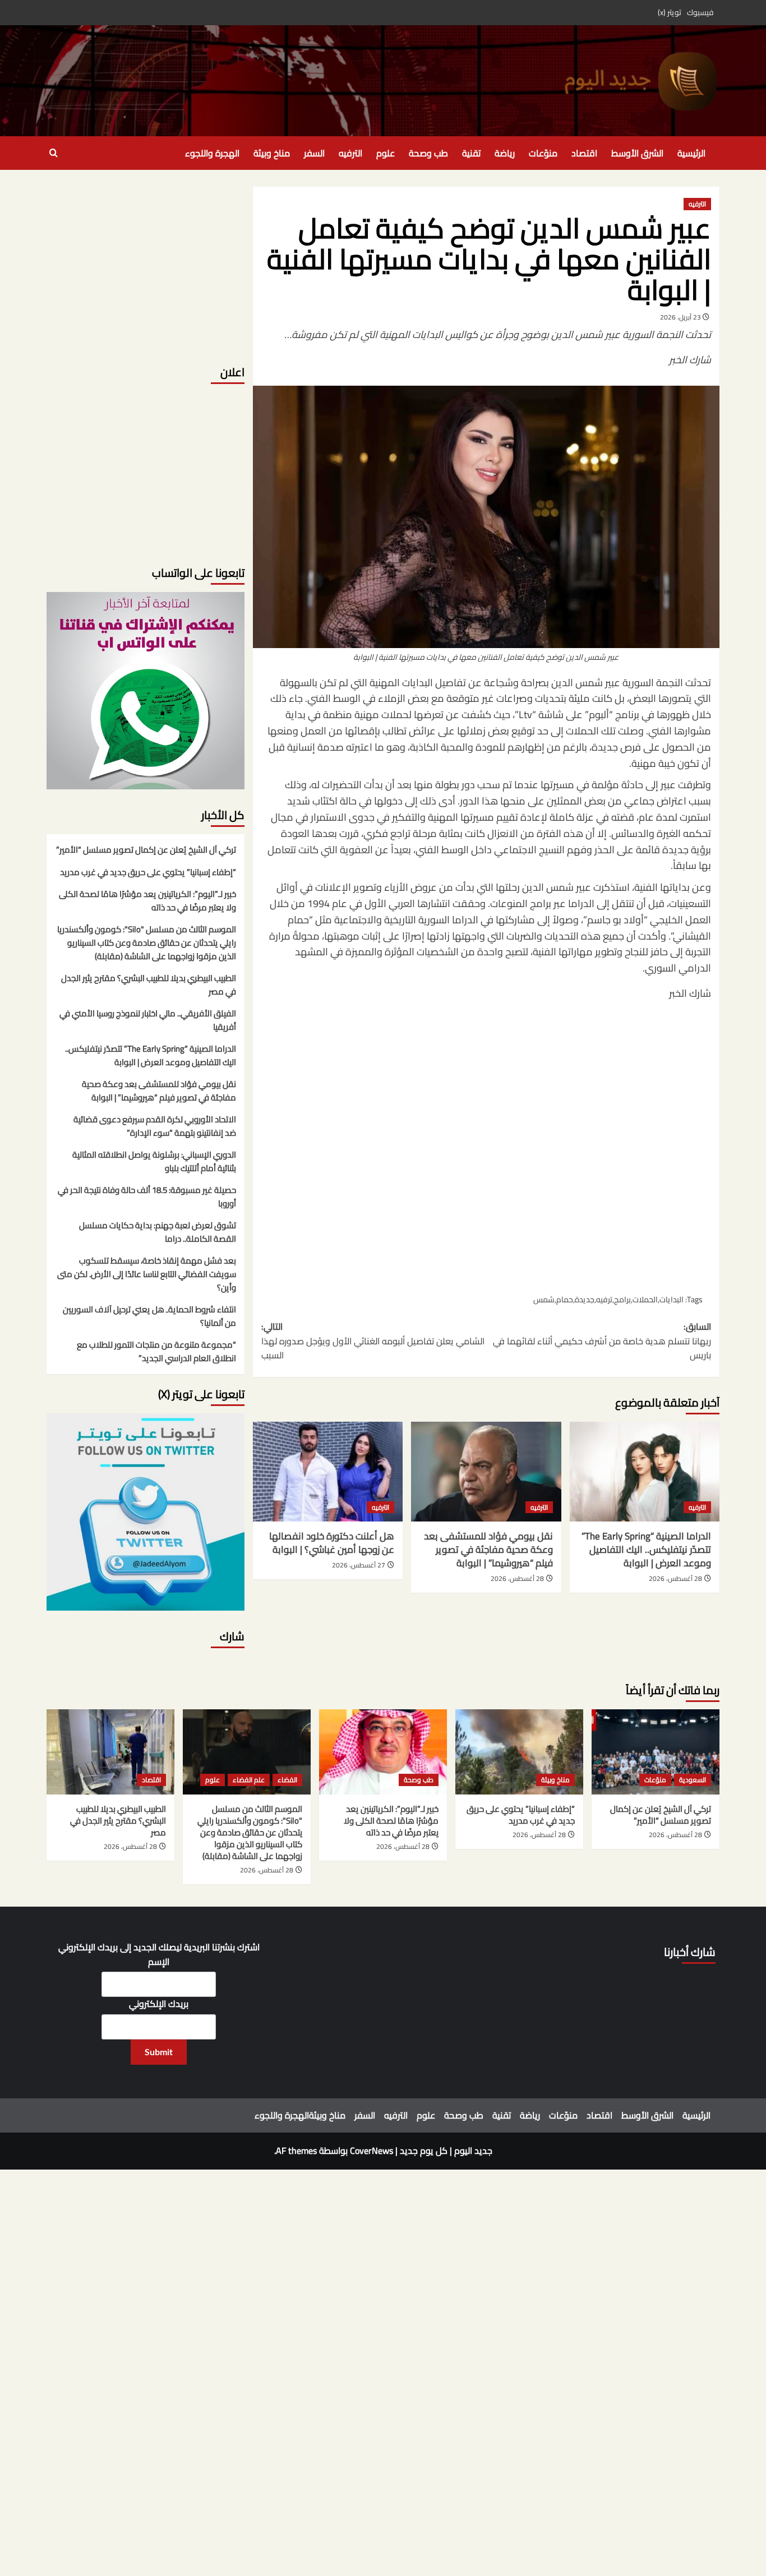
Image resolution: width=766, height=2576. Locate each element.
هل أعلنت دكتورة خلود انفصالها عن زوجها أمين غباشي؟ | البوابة (332, 1543)
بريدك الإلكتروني (159, 2004)
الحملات (645, 1299)
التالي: (373, 1341)
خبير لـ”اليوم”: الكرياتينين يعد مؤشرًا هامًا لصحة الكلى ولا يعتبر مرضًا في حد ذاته (147, 901)
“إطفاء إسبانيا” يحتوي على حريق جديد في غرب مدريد (148, 873)
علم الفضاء (249, 1780)
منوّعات (543, 153)
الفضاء (287, 1780)
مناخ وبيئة (272, 153)
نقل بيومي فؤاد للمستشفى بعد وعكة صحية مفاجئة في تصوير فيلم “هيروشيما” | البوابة (488, 1550)
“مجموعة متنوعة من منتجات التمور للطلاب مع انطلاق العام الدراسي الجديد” (156, 1352)
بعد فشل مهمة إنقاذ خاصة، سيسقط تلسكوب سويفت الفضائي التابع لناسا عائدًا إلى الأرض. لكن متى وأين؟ (147, 1275)
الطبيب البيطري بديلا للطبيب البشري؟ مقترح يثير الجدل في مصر (149, 986)
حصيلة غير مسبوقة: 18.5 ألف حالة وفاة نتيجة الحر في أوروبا (147, 1197)
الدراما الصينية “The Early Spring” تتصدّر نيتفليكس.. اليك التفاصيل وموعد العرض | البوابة (646, 1550)
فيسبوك (700, 12)
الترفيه (350, 153)
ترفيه (604, 1299)
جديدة (585, 1299)
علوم (386, 153)
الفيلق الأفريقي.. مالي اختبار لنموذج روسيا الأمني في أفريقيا (148, 1021)
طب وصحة (428, 153)
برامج (622, 1299)
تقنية (471, 153)
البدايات (672, 1299)
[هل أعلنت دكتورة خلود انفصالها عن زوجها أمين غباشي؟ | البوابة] (328, 1472)
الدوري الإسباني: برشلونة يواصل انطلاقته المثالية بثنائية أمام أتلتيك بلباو (154, 1162)
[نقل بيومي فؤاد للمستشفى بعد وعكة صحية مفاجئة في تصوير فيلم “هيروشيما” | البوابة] (486, 1472)
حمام (565, 1299)
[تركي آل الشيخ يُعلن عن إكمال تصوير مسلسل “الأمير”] (656, 1752)
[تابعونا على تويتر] (146, 690)
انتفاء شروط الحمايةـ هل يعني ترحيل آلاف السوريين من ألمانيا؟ (149, 1317)
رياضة (505, 153)
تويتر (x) (670, 12)
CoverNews (372, 2150)
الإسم (159, 1962)
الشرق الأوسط (637, 153)
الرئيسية (691, 153)
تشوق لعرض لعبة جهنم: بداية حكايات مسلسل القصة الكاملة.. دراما (158, 1233)
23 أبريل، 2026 (680, 317)
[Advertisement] (486, 1146)
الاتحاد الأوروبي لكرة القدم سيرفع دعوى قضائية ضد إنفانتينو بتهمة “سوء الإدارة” (155, 1127)
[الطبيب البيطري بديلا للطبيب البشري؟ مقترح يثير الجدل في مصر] (110, 1752)
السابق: (602, 1341)
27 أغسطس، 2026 (359, 1565)
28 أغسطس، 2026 (675, 1578)
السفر (314, 153)
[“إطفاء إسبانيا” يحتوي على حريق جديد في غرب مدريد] (519, 1752)
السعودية (693, 1780)
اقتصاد (584, 153)
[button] (54, 153)
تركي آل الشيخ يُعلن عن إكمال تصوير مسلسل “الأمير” (146, 850)
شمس (544, 1299)
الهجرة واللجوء (212, 153)
